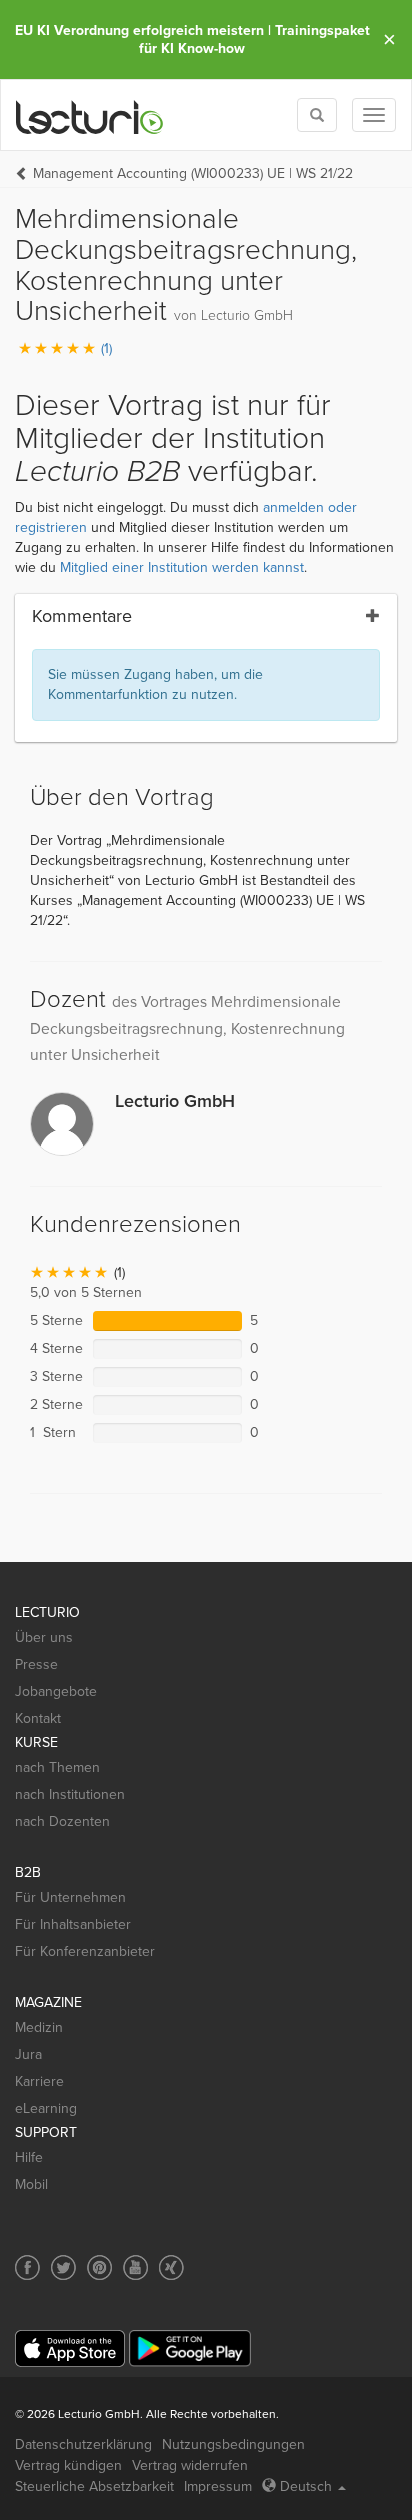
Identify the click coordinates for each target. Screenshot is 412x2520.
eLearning (46, 2108)
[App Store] (70, 2348)
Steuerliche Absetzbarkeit (94, 2486)
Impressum (218, 2486)
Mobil (31, 2184)
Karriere (39, 2081)
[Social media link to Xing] (171, 2267)
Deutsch (306, 2486)
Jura (28, 2054)
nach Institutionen (70, 1794)
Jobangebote (56, 1691)
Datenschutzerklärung (83, 2444)
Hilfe (29, 2157)
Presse (36, 1664)
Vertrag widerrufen (190, 2465)
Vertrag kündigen (68, 2465)
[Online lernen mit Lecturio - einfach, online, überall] (90, 115)
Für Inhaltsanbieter (73, 1924)
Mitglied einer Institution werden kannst (182, 567)
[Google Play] (190, 2348)
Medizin (39, 2027)
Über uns (44, 1637)
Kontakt (38, 1718)
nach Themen (57, 1767)
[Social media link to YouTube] (135, 2267)
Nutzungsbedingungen (233, 2444)
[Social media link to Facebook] (27, 2267)
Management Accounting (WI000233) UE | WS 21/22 (193, 173)
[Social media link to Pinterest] (99, 2267)
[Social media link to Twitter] (63, 2267)
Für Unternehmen (70, 1897)
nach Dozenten (62, 1821)
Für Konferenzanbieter (85, 1951)
